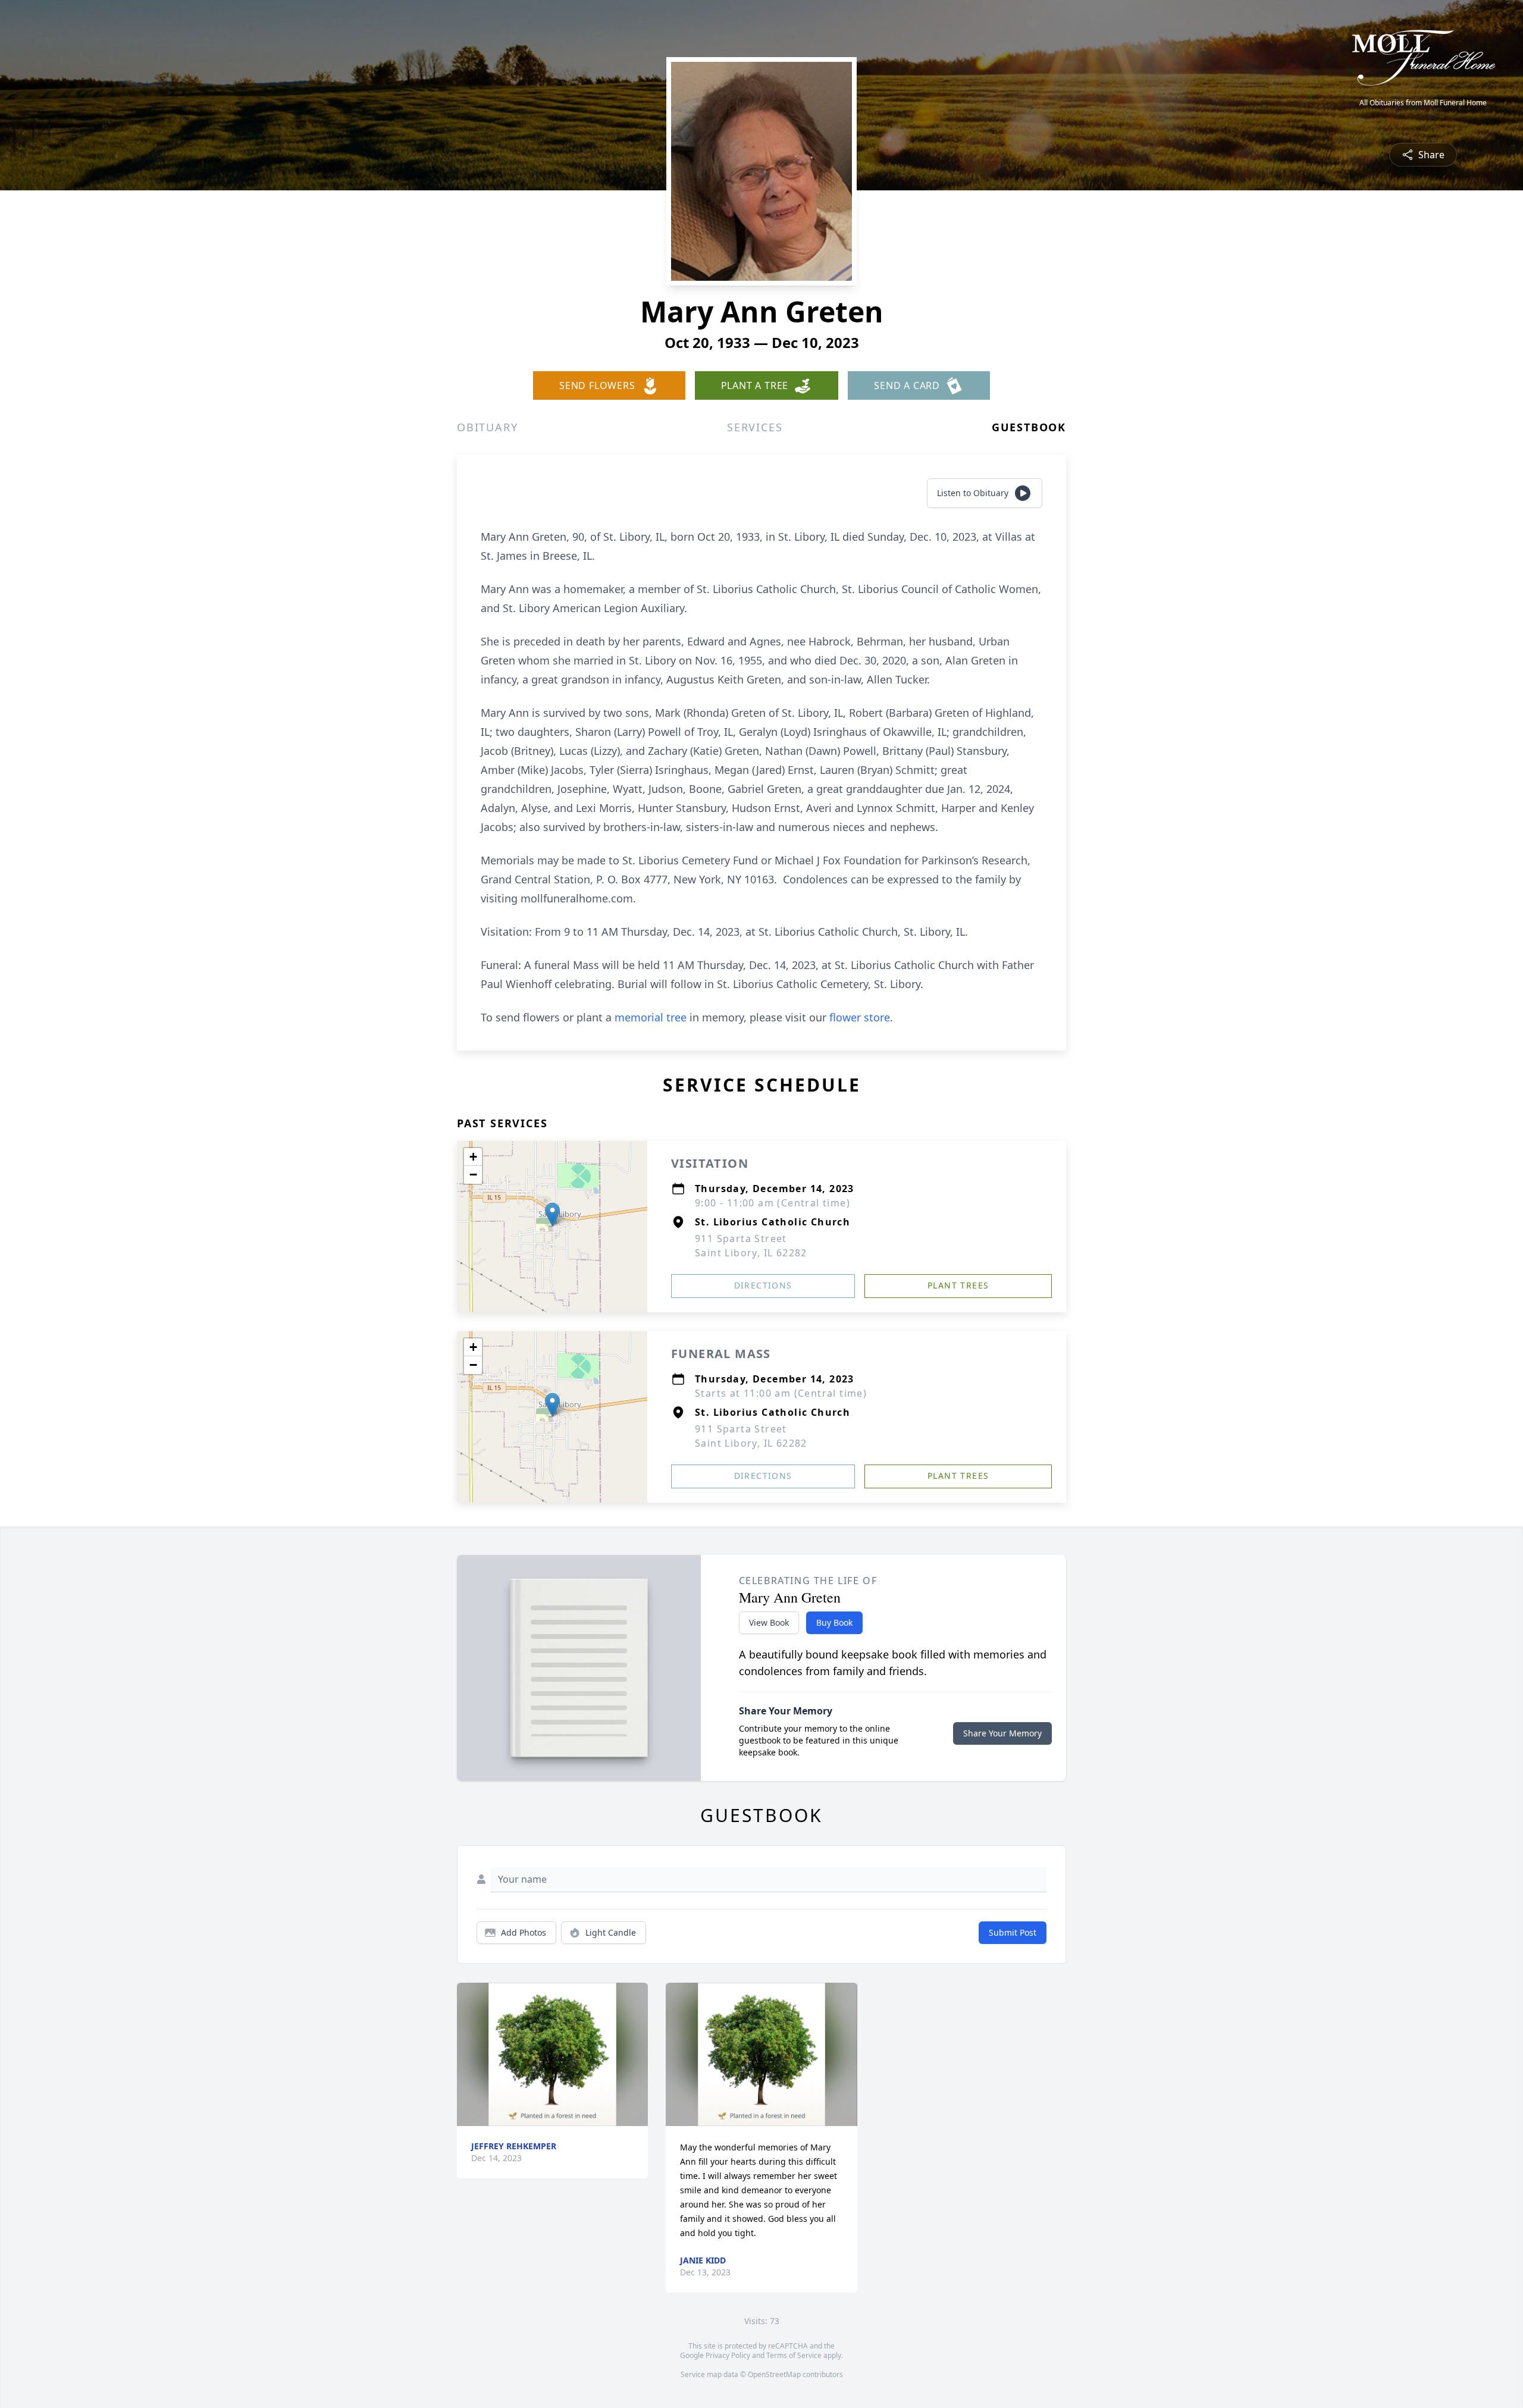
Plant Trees (958, 1285)
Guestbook (1029, 427)
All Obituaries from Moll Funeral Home (1423, 103)
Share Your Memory (1002, 1733)
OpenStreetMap (774, 2374)
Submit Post (1013, 1932)
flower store (860, 1017)
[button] (552, 1214)
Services (755, 427)
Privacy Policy (728, 2355)
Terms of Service (794, 2355)
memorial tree (651, 1017)
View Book (769, 1622)
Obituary (487, 427)
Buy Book (834, 1622)
